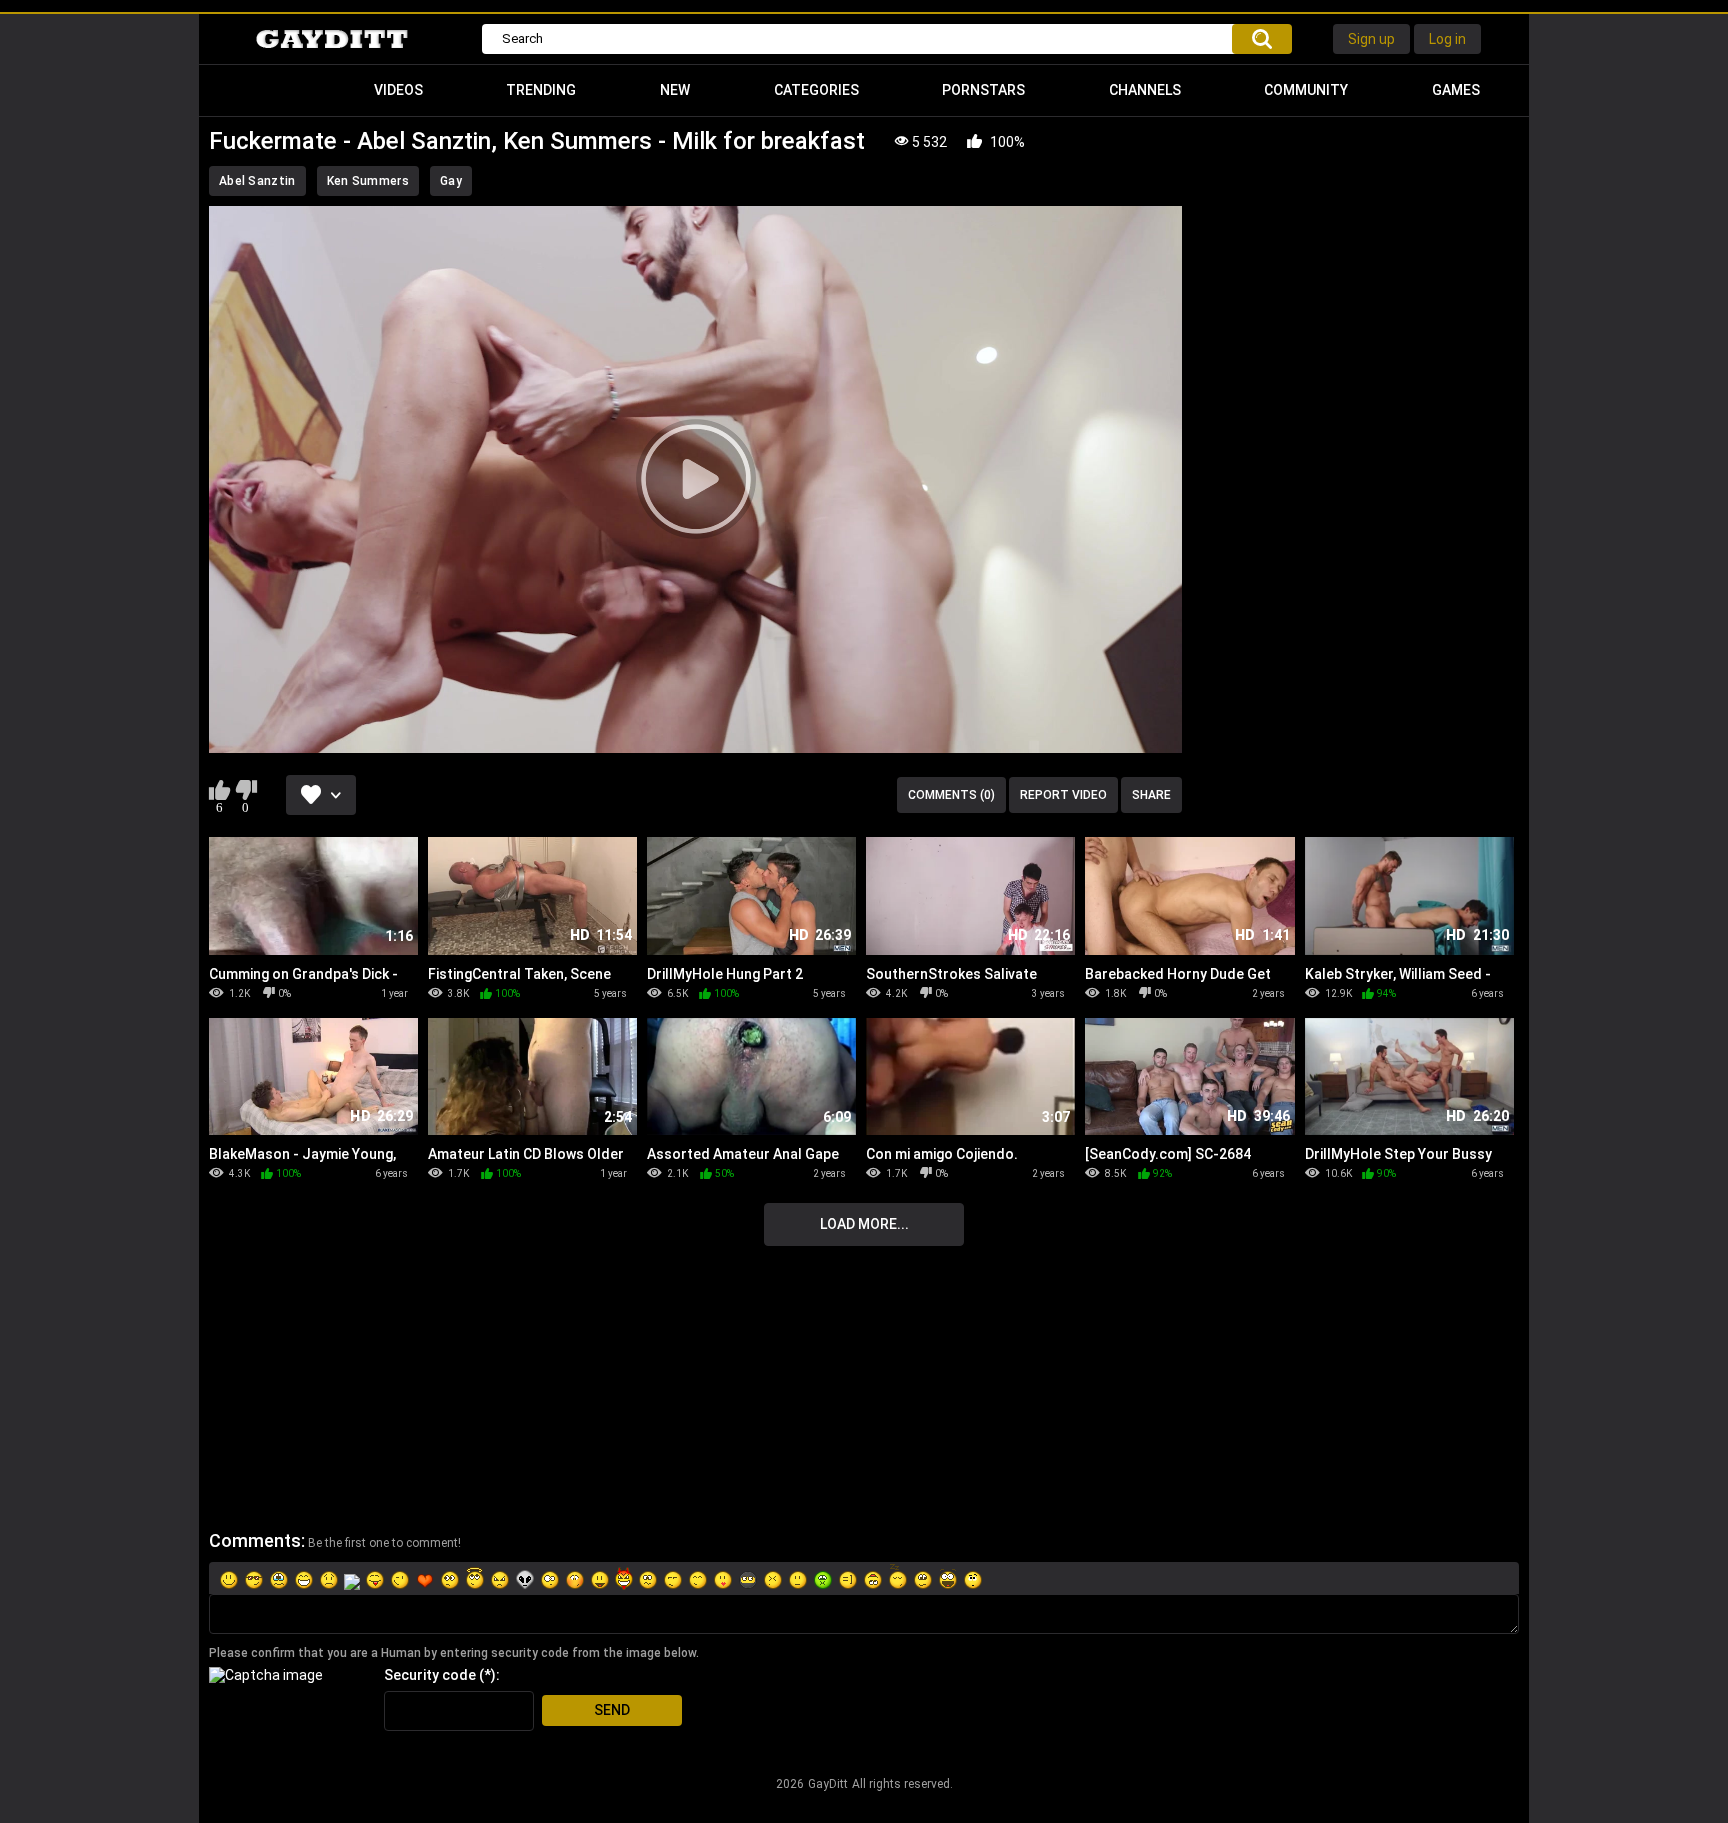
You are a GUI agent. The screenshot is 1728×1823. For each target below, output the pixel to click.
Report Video (1063, 795)
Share (1151, 795)
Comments (255, 1540)
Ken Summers (368, 181)
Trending (541, 90)
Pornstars (983, 90)
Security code (430, 1675)
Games (1456, 90)
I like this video (219, 790)
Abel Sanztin (257, 181)
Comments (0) (951, 795)
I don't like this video (245, 790)
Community (1306, 90)
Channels (1145, 90)
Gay (451, 181)
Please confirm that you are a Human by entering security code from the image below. (454, 1653)
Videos (398, 90)
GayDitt (828, 1784)
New (675, 90)
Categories (816, 90)
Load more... (864, 1224)
